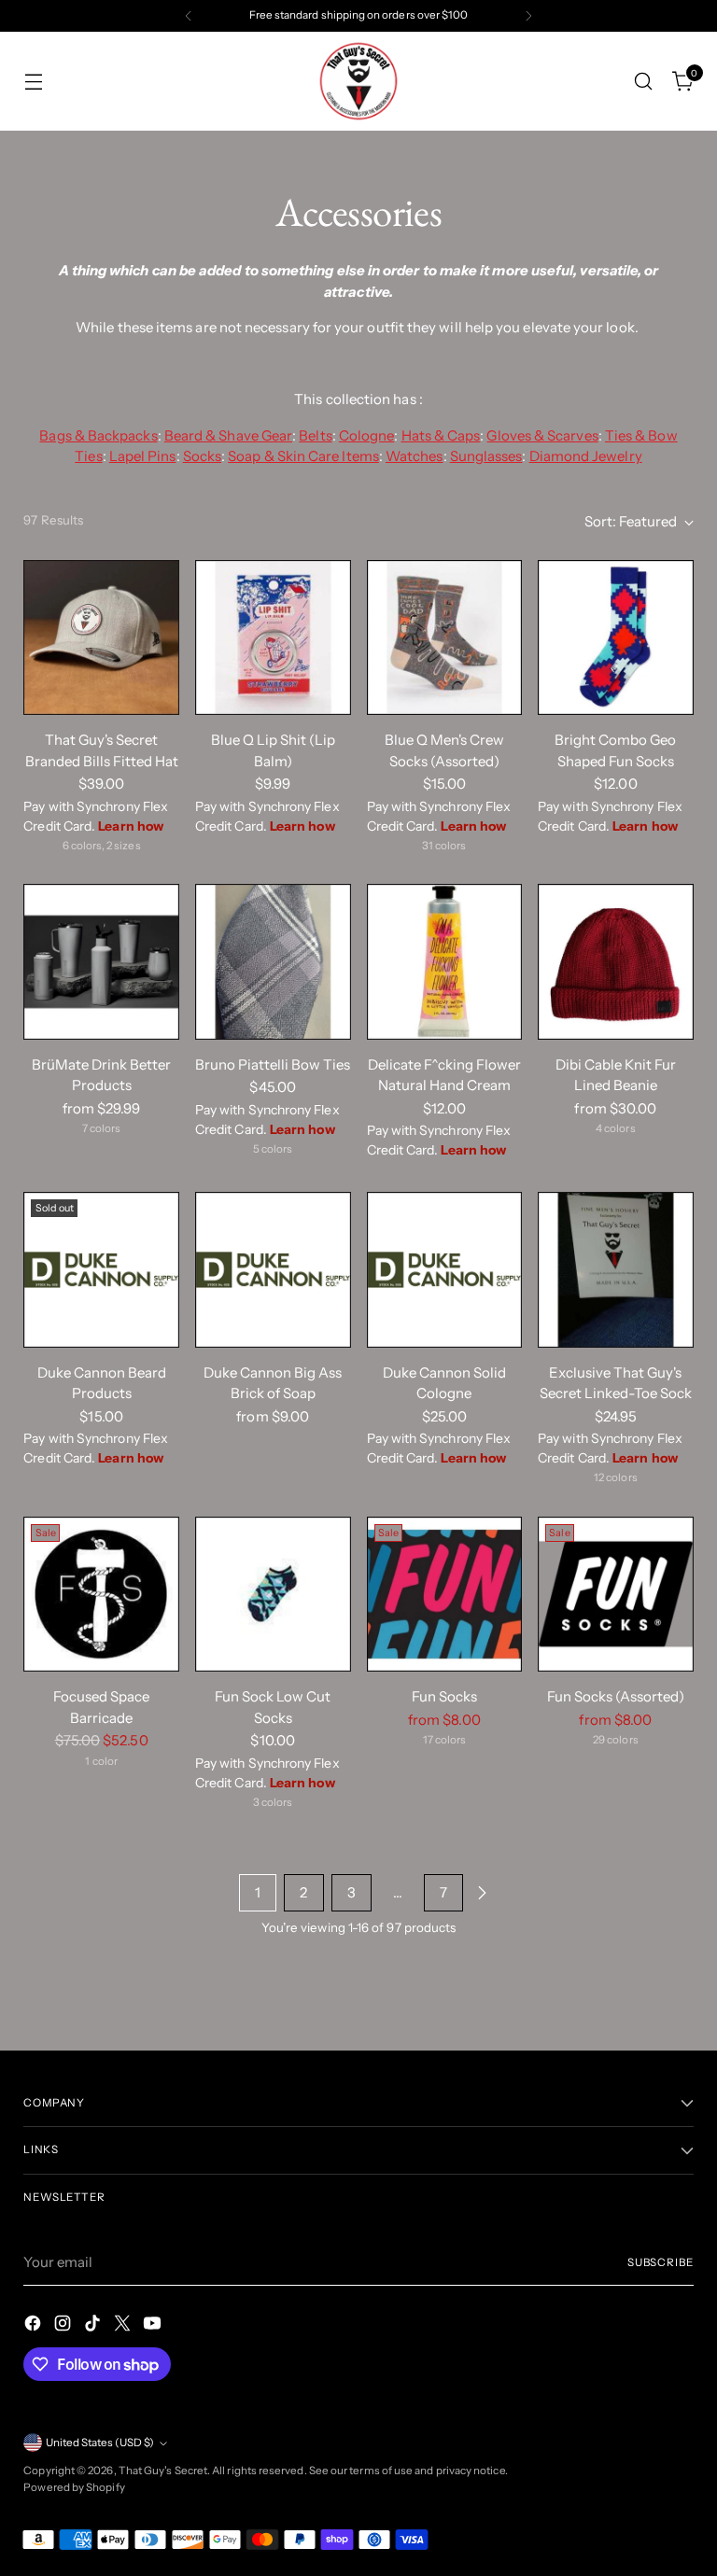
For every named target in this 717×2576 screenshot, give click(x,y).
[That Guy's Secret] (358, 81)
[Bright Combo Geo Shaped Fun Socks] (616, 638)
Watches (415, 456)
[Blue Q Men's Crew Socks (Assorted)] (445, 638)
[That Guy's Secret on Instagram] (64, 2326)
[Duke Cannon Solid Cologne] (445, 1270)
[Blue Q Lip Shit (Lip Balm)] (273, 638)
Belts (315, 435)
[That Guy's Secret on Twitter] (124, 2326)
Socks (202, 456)
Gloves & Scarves (542, 435)
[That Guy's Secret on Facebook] (35, 2326)
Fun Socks (444, 1696)
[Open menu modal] (33, 82)
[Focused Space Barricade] (101, 1595)
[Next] (528, 16)
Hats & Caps (441, 435)
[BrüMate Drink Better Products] (101, 962)
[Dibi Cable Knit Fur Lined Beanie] (616, 962)
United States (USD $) (100, 2443)
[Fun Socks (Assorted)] (616, 1595)
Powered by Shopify (74, 2487)
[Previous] (189, 16)
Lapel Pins (143, 456)
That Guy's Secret (163, 2471)
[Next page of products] (482, 1893)
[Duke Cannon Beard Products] (101, 1270)
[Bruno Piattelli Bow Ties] (273, 962)
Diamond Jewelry (586, 456)
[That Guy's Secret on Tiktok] (94, 2326)
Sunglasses (486, 456)
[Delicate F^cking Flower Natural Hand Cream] (445, 962)
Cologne (367, 435)
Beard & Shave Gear (228, 435)
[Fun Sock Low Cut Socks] (273, 1595)
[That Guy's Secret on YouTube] (154, 2326)
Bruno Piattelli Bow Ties (273, 1064)
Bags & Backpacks (98, 435)
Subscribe (661, 2262)
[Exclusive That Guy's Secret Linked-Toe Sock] (616, 1270)
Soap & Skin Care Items (303, 456)
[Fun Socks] (445, 1595)
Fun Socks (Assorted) (616, 1696)
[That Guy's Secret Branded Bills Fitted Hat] (101, 638)
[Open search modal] (644, 82)
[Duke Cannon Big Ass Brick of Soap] (273, 1270)
